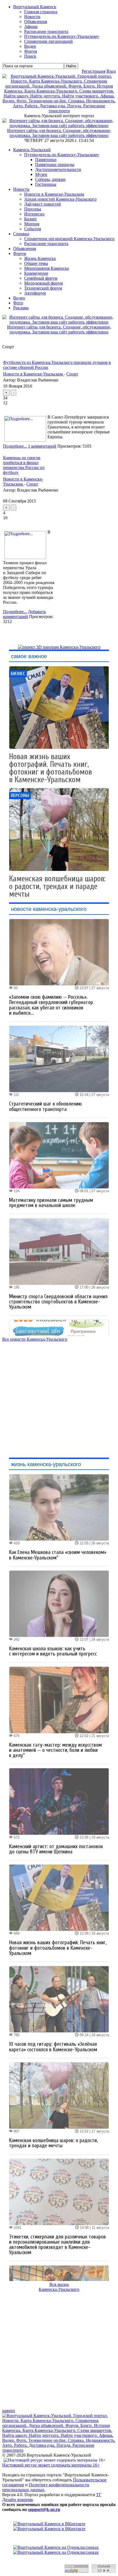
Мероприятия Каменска (47, 268)
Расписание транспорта (46, 244)
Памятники (46, 160)
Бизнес (31, 219)
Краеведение (36, 273)
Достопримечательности (58, 169)
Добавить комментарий (24, 614)
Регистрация (94, 71)
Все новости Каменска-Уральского (35, 1339)
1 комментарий (42, 446)
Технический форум (43, 288)
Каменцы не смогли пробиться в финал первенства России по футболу (24, 465)
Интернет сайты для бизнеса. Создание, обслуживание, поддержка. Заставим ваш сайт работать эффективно (59, 133)
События (33, 229)
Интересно (34, 214)
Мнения (32, 224)
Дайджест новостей (43, 204)
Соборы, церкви (50, 179)
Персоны (33, 209)
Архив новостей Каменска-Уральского (60, 199)
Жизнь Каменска (40, 258)
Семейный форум (41, 278)
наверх (9, 2411)
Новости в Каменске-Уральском (54, 194)
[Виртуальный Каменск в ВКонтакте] (59, 2526)
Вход (111, 71)
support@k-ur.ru (44, 2509)
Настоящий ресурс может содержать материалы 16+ (51, 2465)
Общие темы (36, 263)
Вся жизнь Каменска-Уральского (59, 2287)
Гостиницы (46, 184)
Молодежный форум (43, 283)
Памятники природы (55, 165)
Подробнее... (15, 446)
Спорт (72, 374)
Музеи (41, 174)
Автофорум (35, 293)
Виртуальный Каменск (35, 7)
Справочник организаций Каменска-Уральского (69, 239)
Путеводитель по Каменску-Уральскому (62, 155)
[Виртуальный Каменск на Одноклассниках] (59, 2550)
